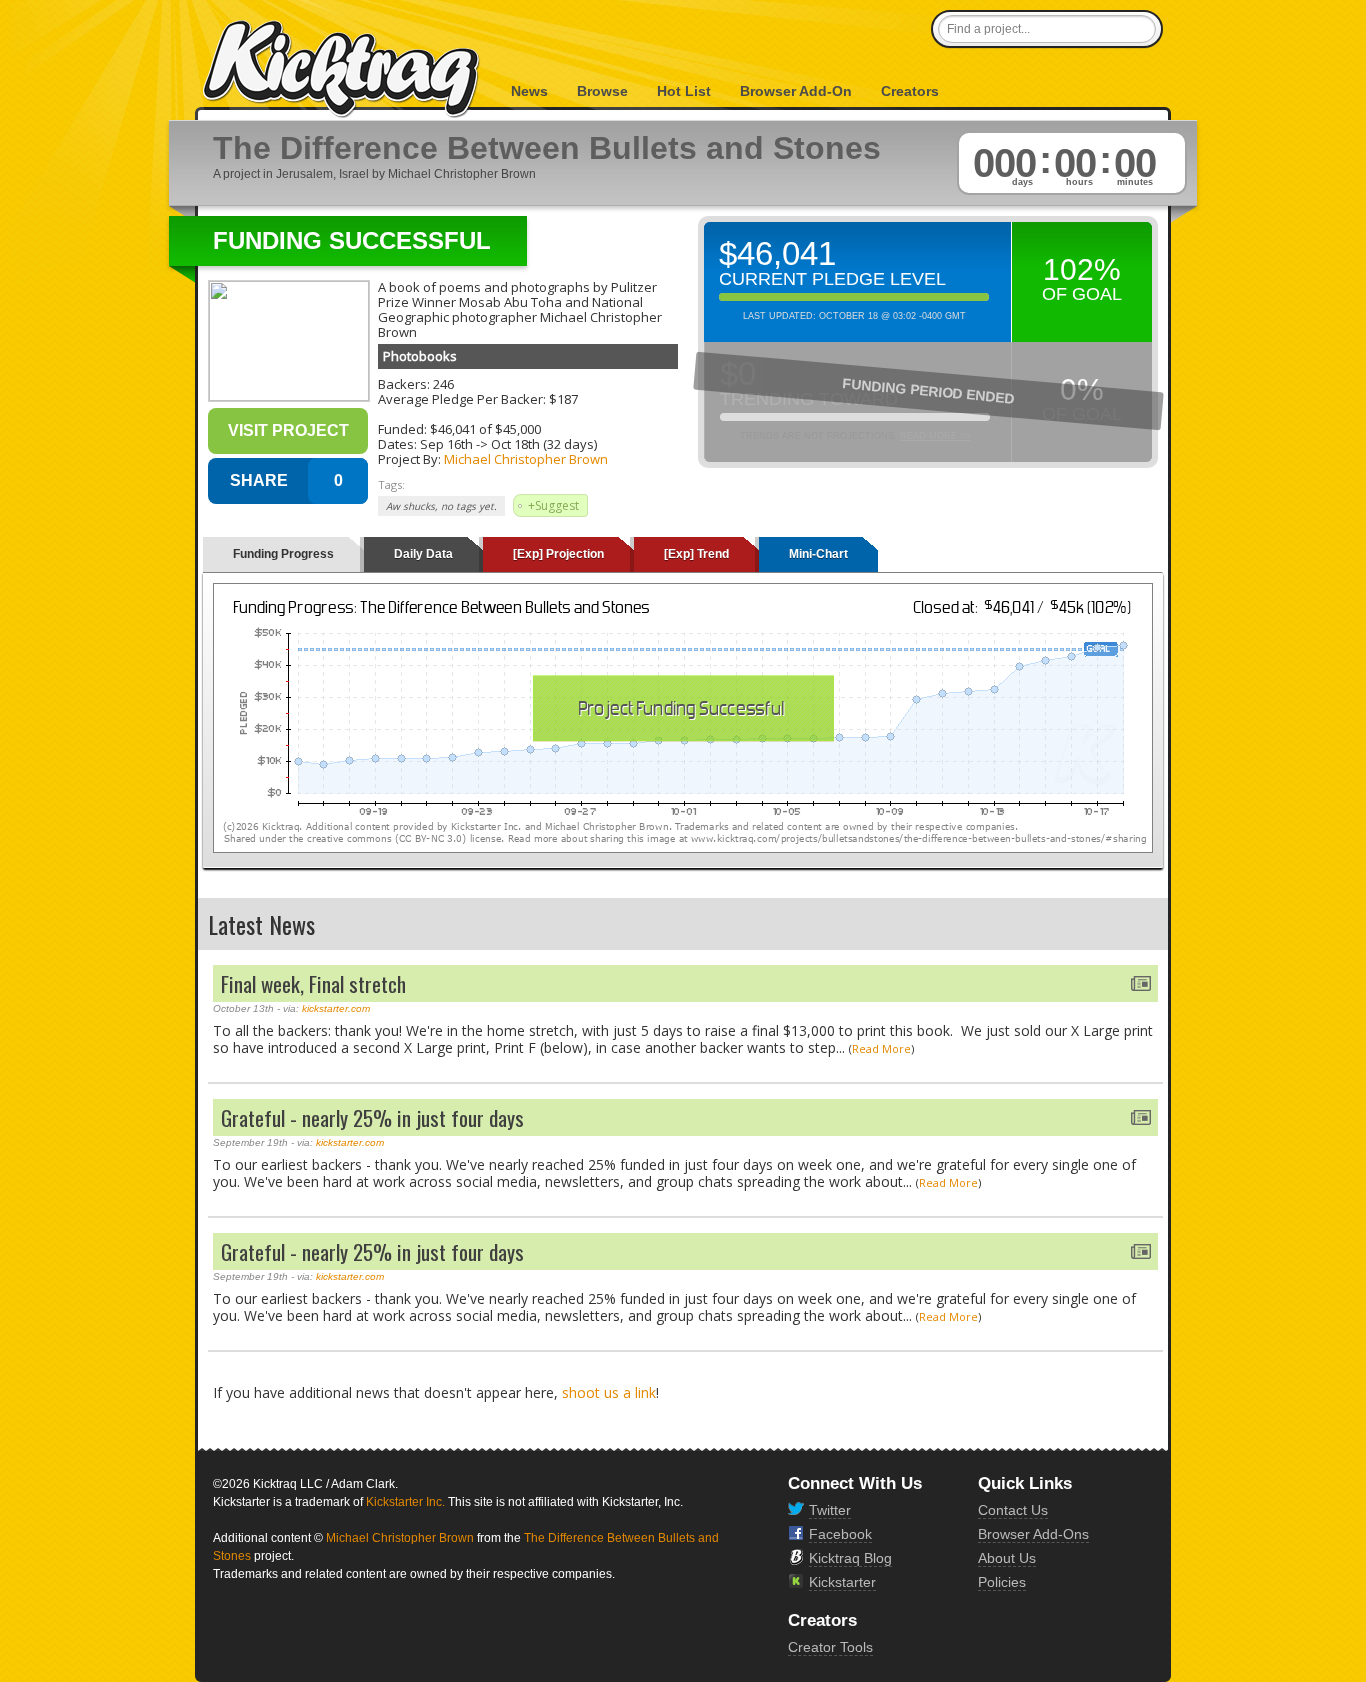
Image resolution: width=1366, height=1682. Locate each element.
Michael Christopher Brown (526, 459)
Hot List (684, 91)
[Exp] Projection (558, 554)
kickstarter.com (336, 1008)
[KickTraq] (342, 69)
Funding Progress (283, 554)
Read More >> (935, 436)
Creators (910, 91)
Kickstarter (842, 1582)
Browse (602, 91)
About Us (1007, 1558)
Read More (881, 1048)
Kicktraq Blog (850, 1558)
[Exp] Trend (696, 554)
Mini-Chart (818, 554)
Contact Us (1013, 1510)
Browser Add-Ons (1033, 1534)
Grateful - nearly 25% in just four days (372, 1117)
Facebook (840, 1534)
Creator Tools (830, 1647)
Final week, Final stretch (313, 983)
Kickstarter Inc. (405, 1502)
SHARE (259, 480)
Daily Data (423, 554)
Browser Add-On (796, 91)
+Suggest (553, 505)
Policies (1002, 1582)
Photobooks (420, 356)
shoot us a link (609, 1392)
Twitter (830, 1510)
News (529, 91)
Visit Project (288, 430)
